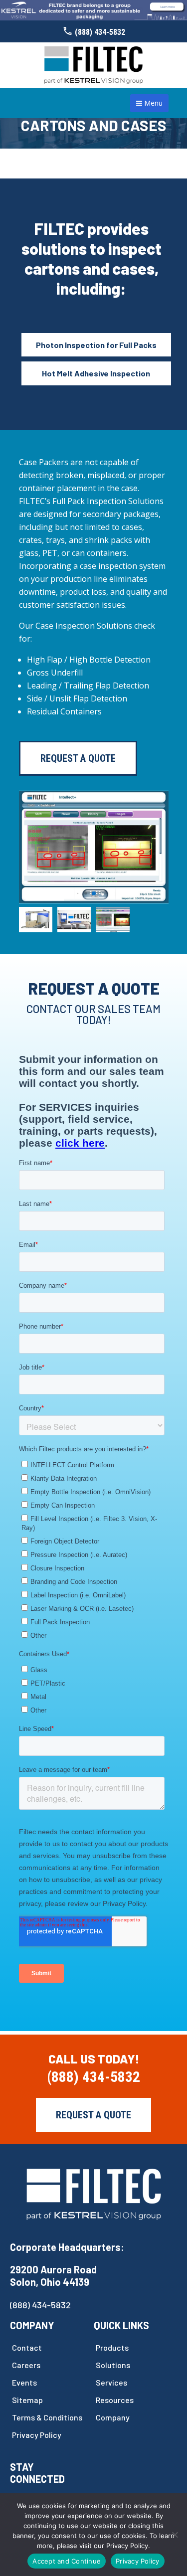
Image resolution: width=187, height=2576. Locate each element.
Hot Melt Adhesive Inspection (96, 373)
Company (113, 2417)
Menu (152, 103)
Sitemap (27, 2400)
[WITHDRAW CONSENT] (175, 2535)
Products (112, 2347)
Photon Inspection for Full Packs (96, 345)
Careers (26, 2365)
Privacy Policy (37, 2435)
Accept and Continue (67, 2561)
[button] (78, 894)
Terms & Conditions (47, 2417)
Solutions (113, 2365)
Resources (115, 2400)
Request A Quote (78, 758)
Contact (27, 2347)
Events (24, 2382)
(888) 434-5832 (100, 32)
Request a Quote (93, 2115)
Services (111, 2382)
